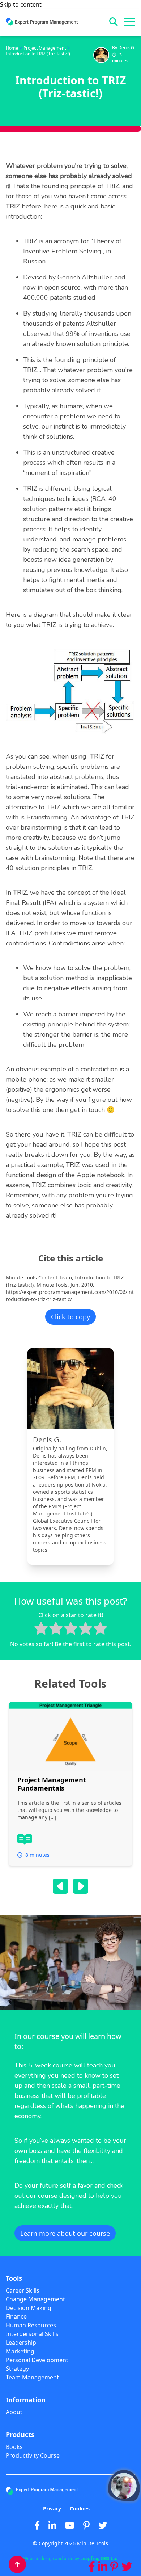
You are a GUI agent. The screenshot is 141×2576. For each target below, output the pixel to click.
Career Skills (23, 2290)
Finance (16, 2316)
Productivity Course (33, 2455)
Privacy (52, 2508)
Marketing (20, 2351)
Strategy (17, 2369)
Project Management (45, 48)
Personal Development (37, 2360)
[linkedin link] (103, 2567)
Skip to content (21, 4)
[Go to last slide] (60, 1886)
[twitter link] (127, 2567)
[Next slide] (81, 1886)
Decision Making (29, 2308)
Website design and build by (70, 2559)
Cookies (80, 2508)
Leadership (21, 2343)
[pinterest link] (114, 2567)
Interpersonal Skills (32, 2334)
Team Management (32, 2377)
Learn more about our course (65, 2233)
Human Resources (31, 2325)
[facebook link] (92, 2567)
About (14, 2412)
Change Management (35, 2299)
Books (14, 2447)
